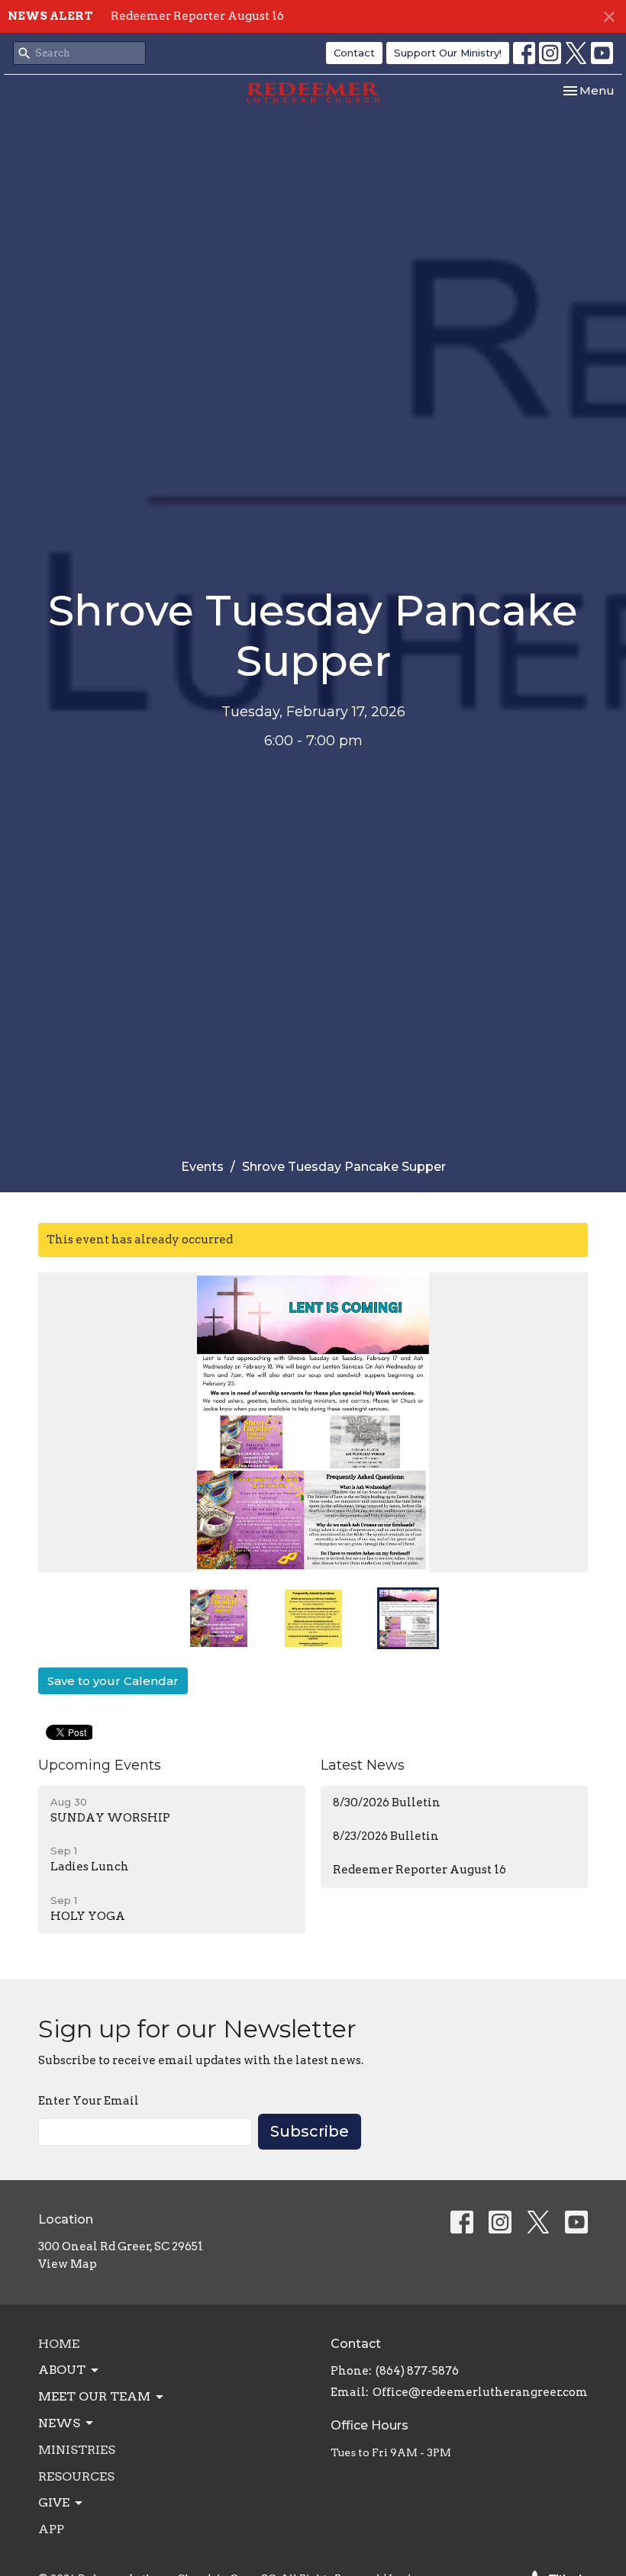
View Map (68, 2264)
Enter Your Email (89, 2101)
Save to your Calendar (113, 1681)
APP (51, 2529)
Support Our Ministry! (448, 53)
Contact (354, 53)
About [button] (62, 2370)
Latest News (363, 1765)
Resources (76, 2476)
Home (59, 2344)
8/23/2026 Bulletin (386, 1836)
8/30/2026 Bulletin (387, 1803)
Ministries (77, 2450)
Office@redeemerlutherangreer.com (480, 2392)
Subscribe (310, 2131)
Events (202, 1167)
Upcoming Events (100, 1765)
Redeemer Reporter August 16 (197, 16)
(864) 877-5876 (417, 2371)
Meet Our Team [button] (94, 2396)
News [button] (59, 2423)
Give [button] (54, 2502)
